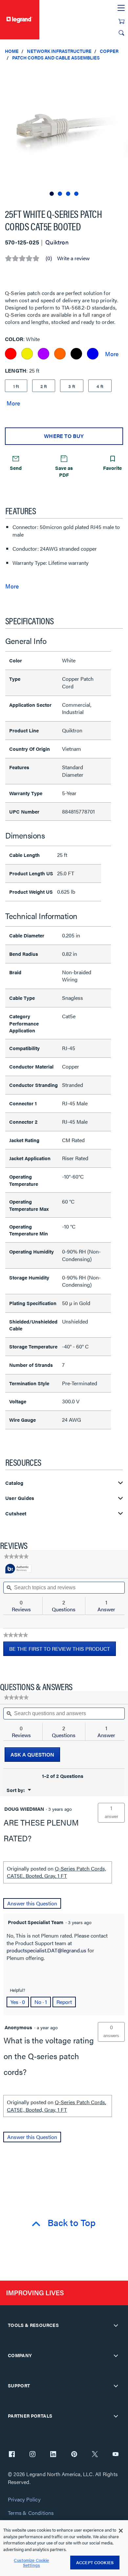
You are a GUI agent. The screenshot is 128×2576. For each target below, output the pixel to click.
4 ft (100, 386)
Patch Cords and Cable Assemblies (56, 57)
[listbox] (64, 132)
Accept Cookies (95, 2562)
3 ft (72, 386)
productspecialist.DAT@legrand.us (46, 1950)
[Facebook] (12, 2455)
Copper (109, 51)
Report (64, 2002)
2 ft (44, 386)
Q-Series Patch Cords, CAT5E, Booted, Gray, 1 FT (56, 1872)
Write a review (73, 258)
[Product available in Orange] (60, 354)
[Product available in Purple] (43, 354)
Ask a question (32, 1754)
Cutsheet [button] (16, 1514)
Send (16, 468)
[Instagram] (32, 2455)
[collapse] (116, 2325)
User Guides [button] (20, 1498)
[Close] (121, 2531)
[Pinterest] (74, 2455)
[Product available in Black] (76, 354)
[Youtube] (116, 2455)
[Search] (121, 33)
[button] (121, 72)
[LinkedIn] (53, 2455)
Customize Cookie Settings (31, 2563)
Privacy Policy (24, 2500)
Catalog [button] (14, 1483)
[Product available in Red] (11, 354)
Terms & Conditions (31, 2513)
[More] (112, 354)
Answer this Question (32, 1903)
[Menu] (121, 8)
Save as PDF (64, 471)
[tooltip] (18, 1569)
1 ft (16, 386)
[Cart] (121, 21)
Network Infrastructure (59, 51)
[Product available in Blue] (93, 354)
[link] (16, 1556)
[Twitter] (95, 2455)
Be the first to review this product (63, 1650)
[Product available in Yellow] (27, 354)
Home (12, 51)
